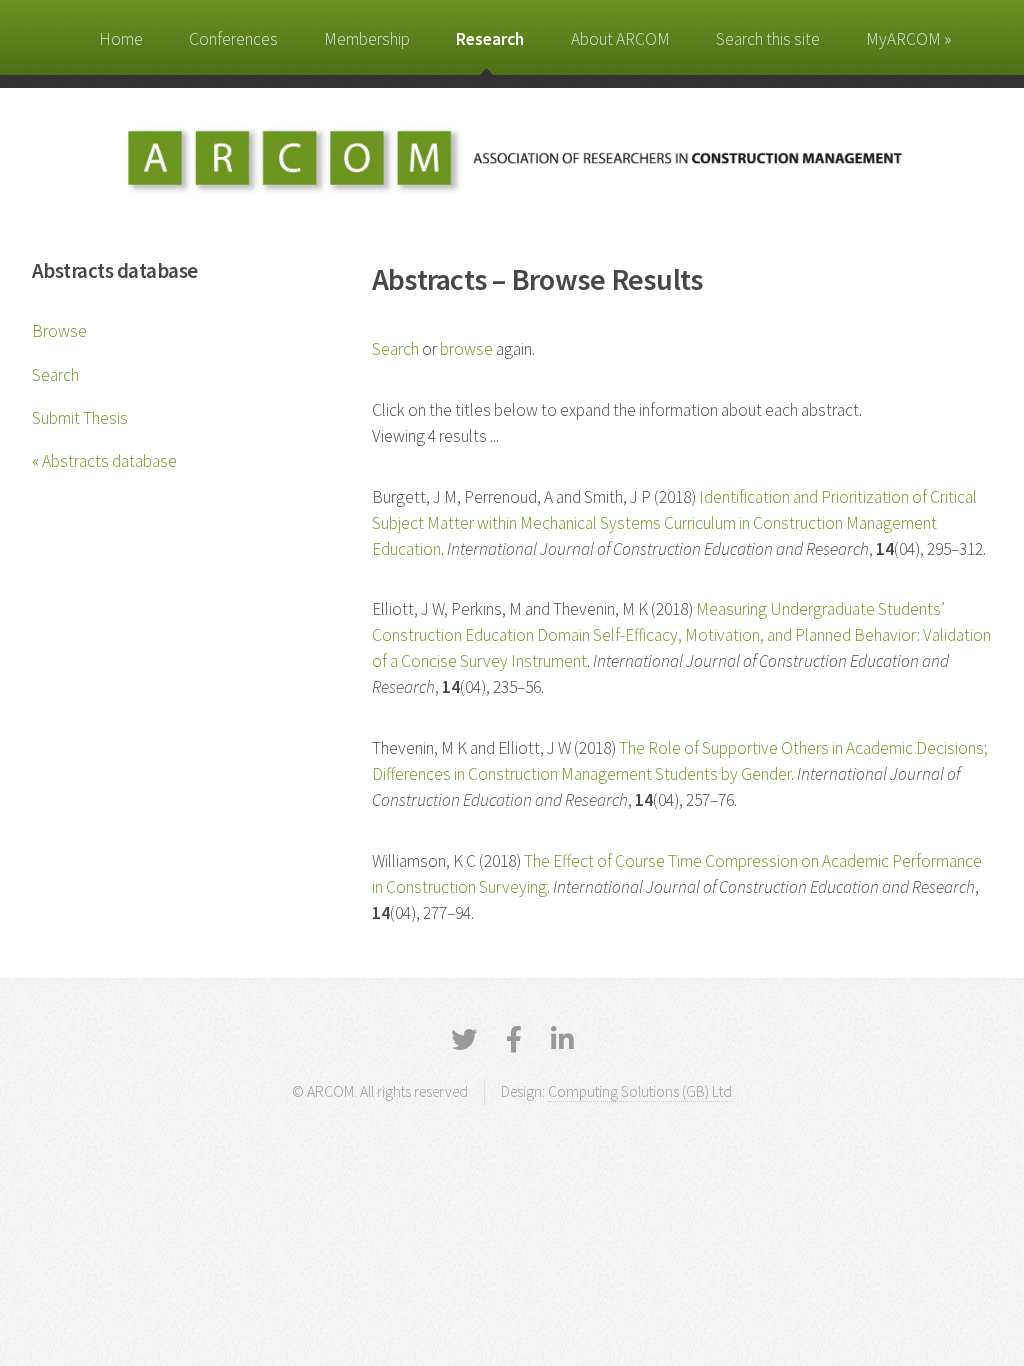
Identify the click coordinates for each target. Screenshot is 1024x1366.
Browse (59, 331)
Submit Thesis (80, 418)
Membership (367, 39)
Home (121, 39)
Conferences (233, 39)
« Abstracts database (104, 461)
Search (55, 375)
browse (466, 349)
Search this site (768, 39)
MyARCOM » (908, 39)
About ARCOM (620, 39)
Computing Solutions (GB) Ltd (640, 1091)
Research (490, 39)
